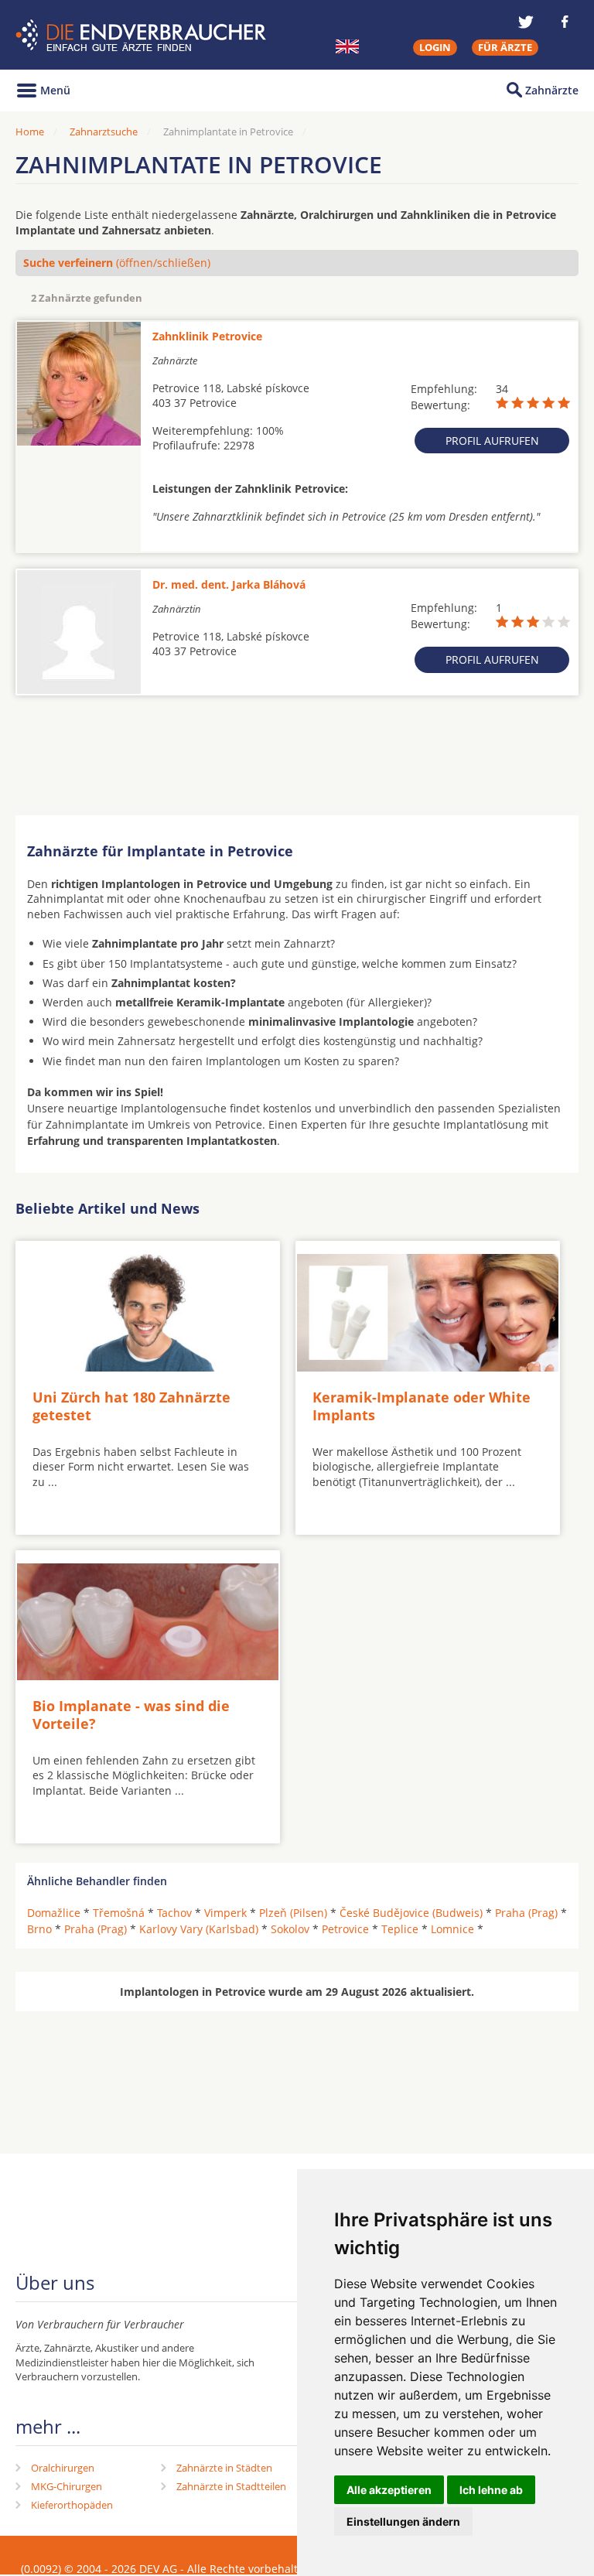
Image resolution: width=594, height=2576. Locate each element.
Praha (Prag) (526, 1913)
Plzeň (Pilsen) (293, 1913)
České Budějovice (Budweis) (411, 1913)
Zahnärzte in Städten (224, 2468)
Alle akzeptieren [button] (389, 2490)
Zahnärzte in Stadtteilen (231, 2486)
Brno (39, 1929)
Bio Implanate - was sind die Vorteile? (131, 1715)
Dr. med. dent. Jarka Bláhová (229, 584)
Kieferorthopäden (72, 2505)
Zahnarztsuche (104, 132)
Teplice (400, 1929)
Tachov (174, 1913)
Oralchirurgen (63, 2468)
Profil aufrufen (492, 441)
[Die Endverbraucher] (143, 35)
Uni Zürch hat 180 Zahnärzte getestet (131, 1406)
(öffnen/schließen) (117, 263)
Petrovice (345, 1929)
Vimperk (225, 1913)
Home (30, 132)
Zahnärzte (552, 90)
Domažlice (54, 1913)
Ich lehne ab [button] (491, 2490)
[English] (347, 46)
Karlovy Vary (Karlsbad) (199, 1929)
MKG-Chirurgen (67, 2486)
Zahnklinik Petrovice (207, 336)
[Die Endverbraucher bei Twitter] (526, 22)
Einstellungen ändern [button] (403, 2521)
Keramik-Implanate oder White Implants (422, 1406)
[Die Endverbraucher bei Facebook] (565, 22)
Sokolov (290, 1929)
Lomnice (452, 1929)
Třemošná (119, 1913)
